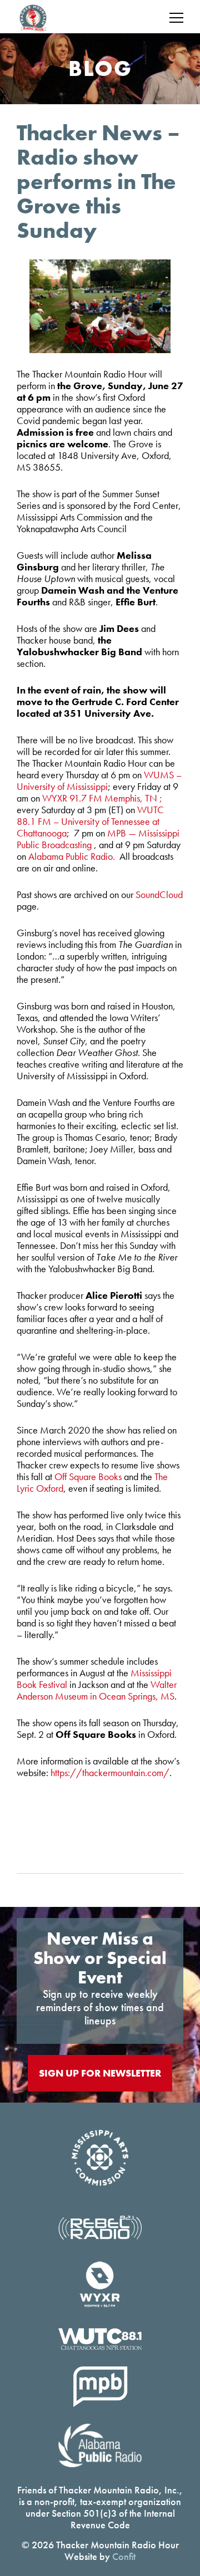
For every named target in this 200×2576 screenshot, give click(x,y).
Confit (124, 2556)
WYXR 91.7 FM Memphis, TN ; (102, 798)
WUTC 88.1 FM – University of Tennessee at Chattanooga (90, 821)
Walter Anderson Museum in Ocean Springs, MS (97, 1690)
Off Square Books (88, 1476)
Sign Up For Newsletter (100, 2073)
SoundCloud (159, 894)
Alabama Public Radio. (73, 856)
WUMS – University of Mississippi (99, 781)
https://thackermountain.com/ (110, 1772)
